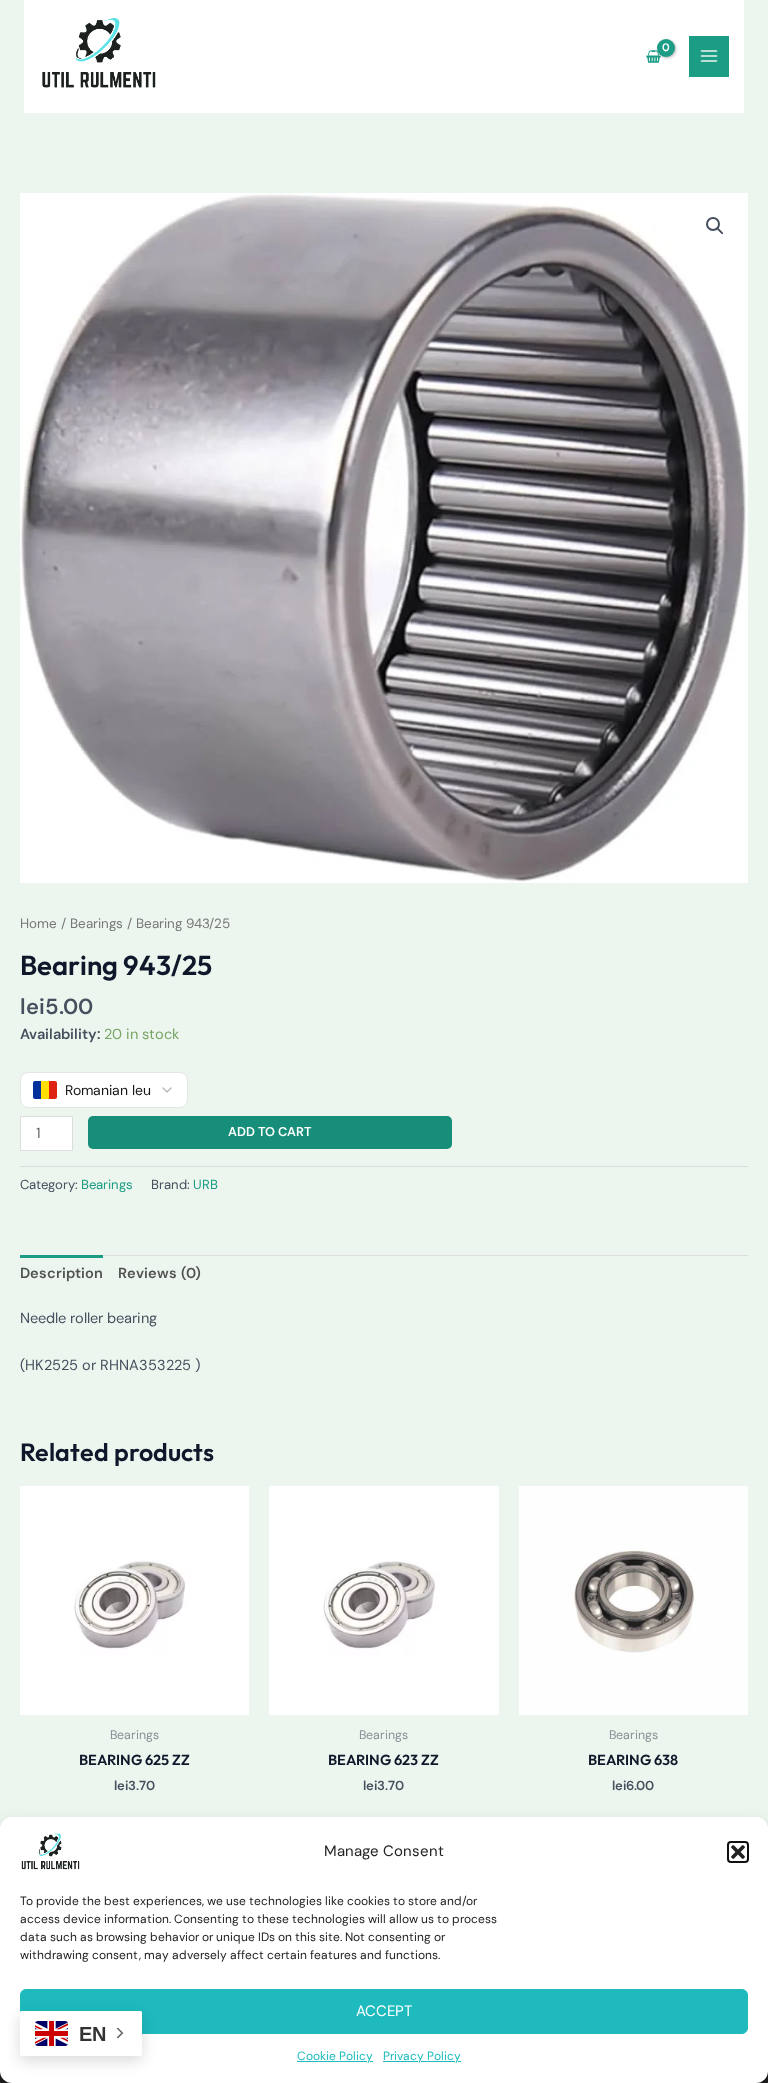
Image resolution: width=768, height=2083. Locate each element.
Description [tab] (61, 1273)
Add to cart (269, 1131)
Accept (384, 2011)
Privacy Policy (422, 2056)
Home (38, 923)
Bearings (96, 923)
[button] (738, 1852)
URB (205, 1184)
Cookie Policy (335, 2056)
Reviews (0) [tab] (159, 1273)
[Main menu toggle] (709, 56)
